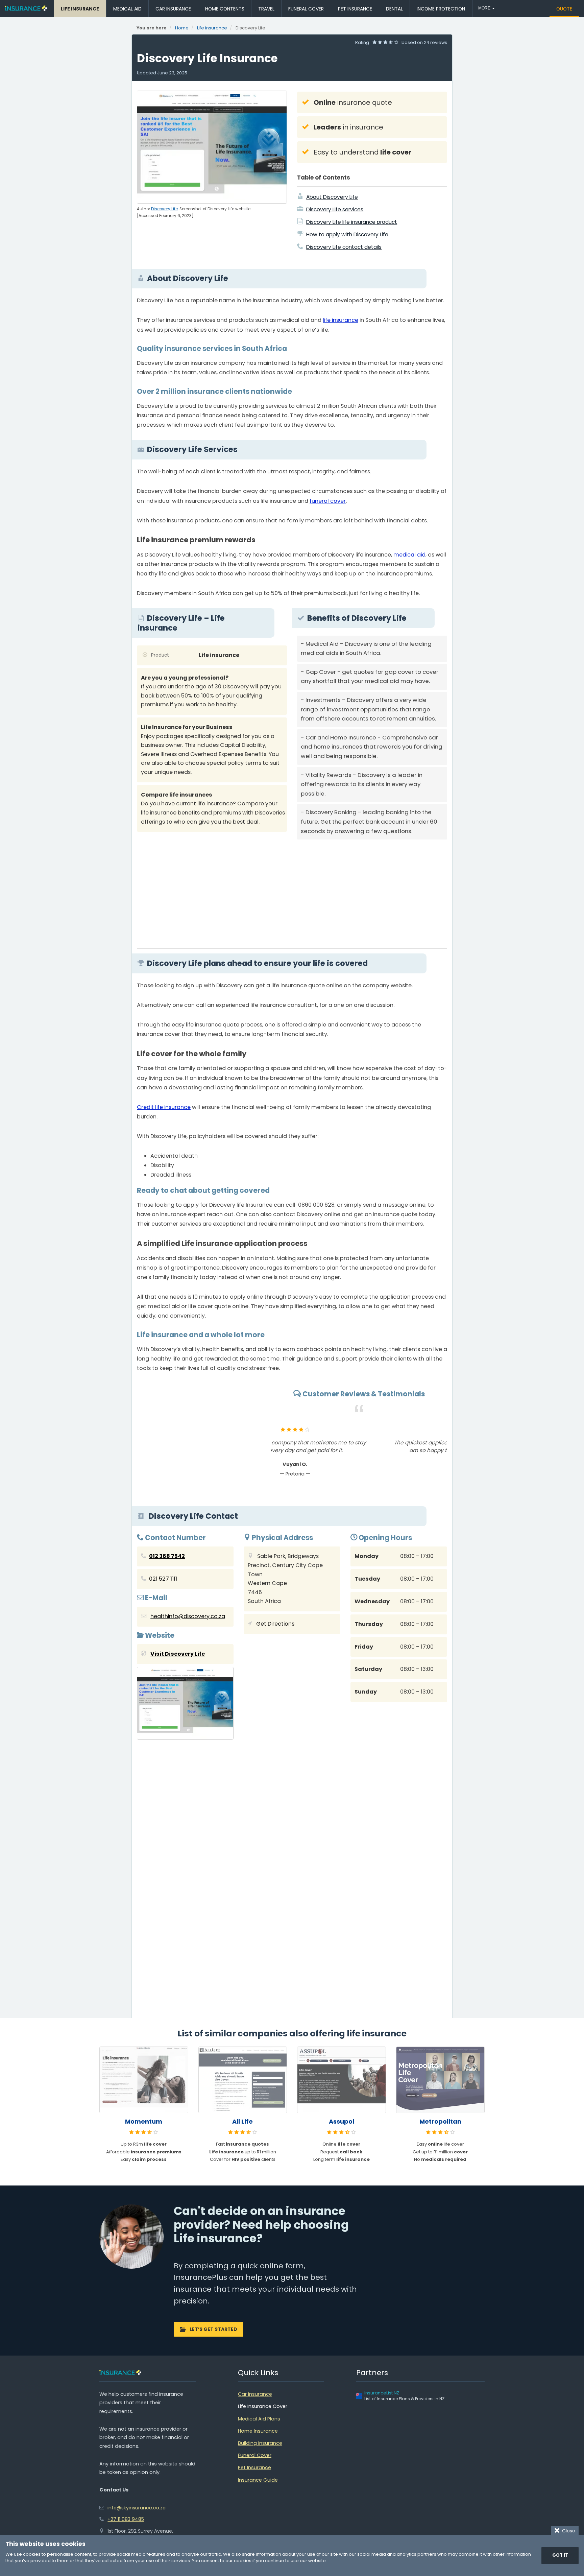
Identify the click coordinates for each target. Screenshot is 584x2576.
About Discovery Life (332, 197)
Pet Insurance (254, 2467)
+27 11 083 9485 (126, 2519)
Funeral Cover (255, 2455)
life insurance (340, 320)
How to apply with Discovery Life (347, 234)
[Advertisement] (372, 892)
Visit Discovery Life (178, 1654)
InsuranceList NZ (382, 2393)
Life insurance (80, 9)
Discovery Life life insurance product (352, 222)
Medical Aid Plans (259, 2419)
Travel (266, 9)
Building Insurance (260, 2443)
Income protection (441, 9)
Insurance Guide (258, 2480)
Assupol (342, 2122)
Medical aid (127, 9)
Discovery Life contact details (344, 247)
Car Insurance (255, 2394)
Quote (564, 9)
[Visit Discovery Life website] (185, 1705)
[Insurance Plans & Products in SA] (26, 8)
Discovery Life (164, 209)
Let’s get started (213, 2329)
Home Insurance (258, 2431)
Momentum (144, 2122)
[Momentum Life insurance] (144, 2080)
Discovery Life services (335, 209)
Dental (394, 9)
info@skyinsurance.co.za (137, 2508)
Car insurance (173, 9)
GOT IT (560, 2555)
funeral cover (328, 501)
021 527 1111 (163, 1579)
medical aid (409, 555)
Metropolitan (440, 2122)
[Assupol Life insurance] (342, 2080)
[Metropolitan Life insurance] (441, 2080)
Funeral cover (306, 9)
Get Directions (275, 1624)
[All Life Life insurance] (243, 2080)
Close (567, 2531)
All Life (242, 2122)
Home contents (225, 9)
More (485, 8)
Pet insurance (355, 9)
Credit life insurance (164, 1107)
